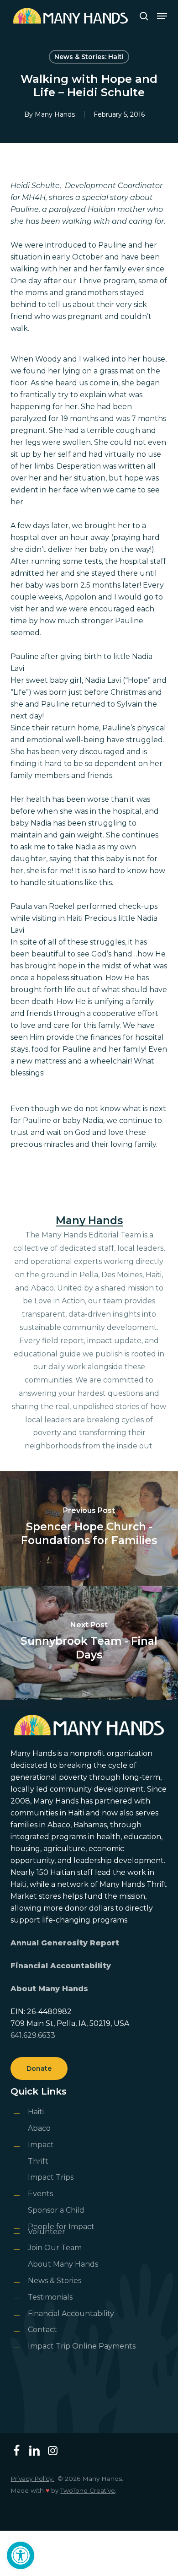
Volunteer (47, 2232)
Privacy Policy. (32, 2479)
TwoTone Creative (88, 2490)
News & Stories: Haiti (89, 57)
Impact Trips (51, 2177)
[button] (21, 2555)
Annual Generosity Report (65, 1943)
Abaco (39, 2128)
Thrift (38, 2161)
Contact (42, 2330)
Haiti (36, 2112)
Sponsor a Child (56, 2210)
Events (40, 2194)
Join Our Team (55, 2248)
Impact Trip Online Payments (82, 2346)
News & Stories (55, 2281)
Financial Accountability (61, 1966)
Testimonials (50, 2297)
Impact (41, 2145)
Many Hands (55, 114)
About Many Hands (49, 1989)
